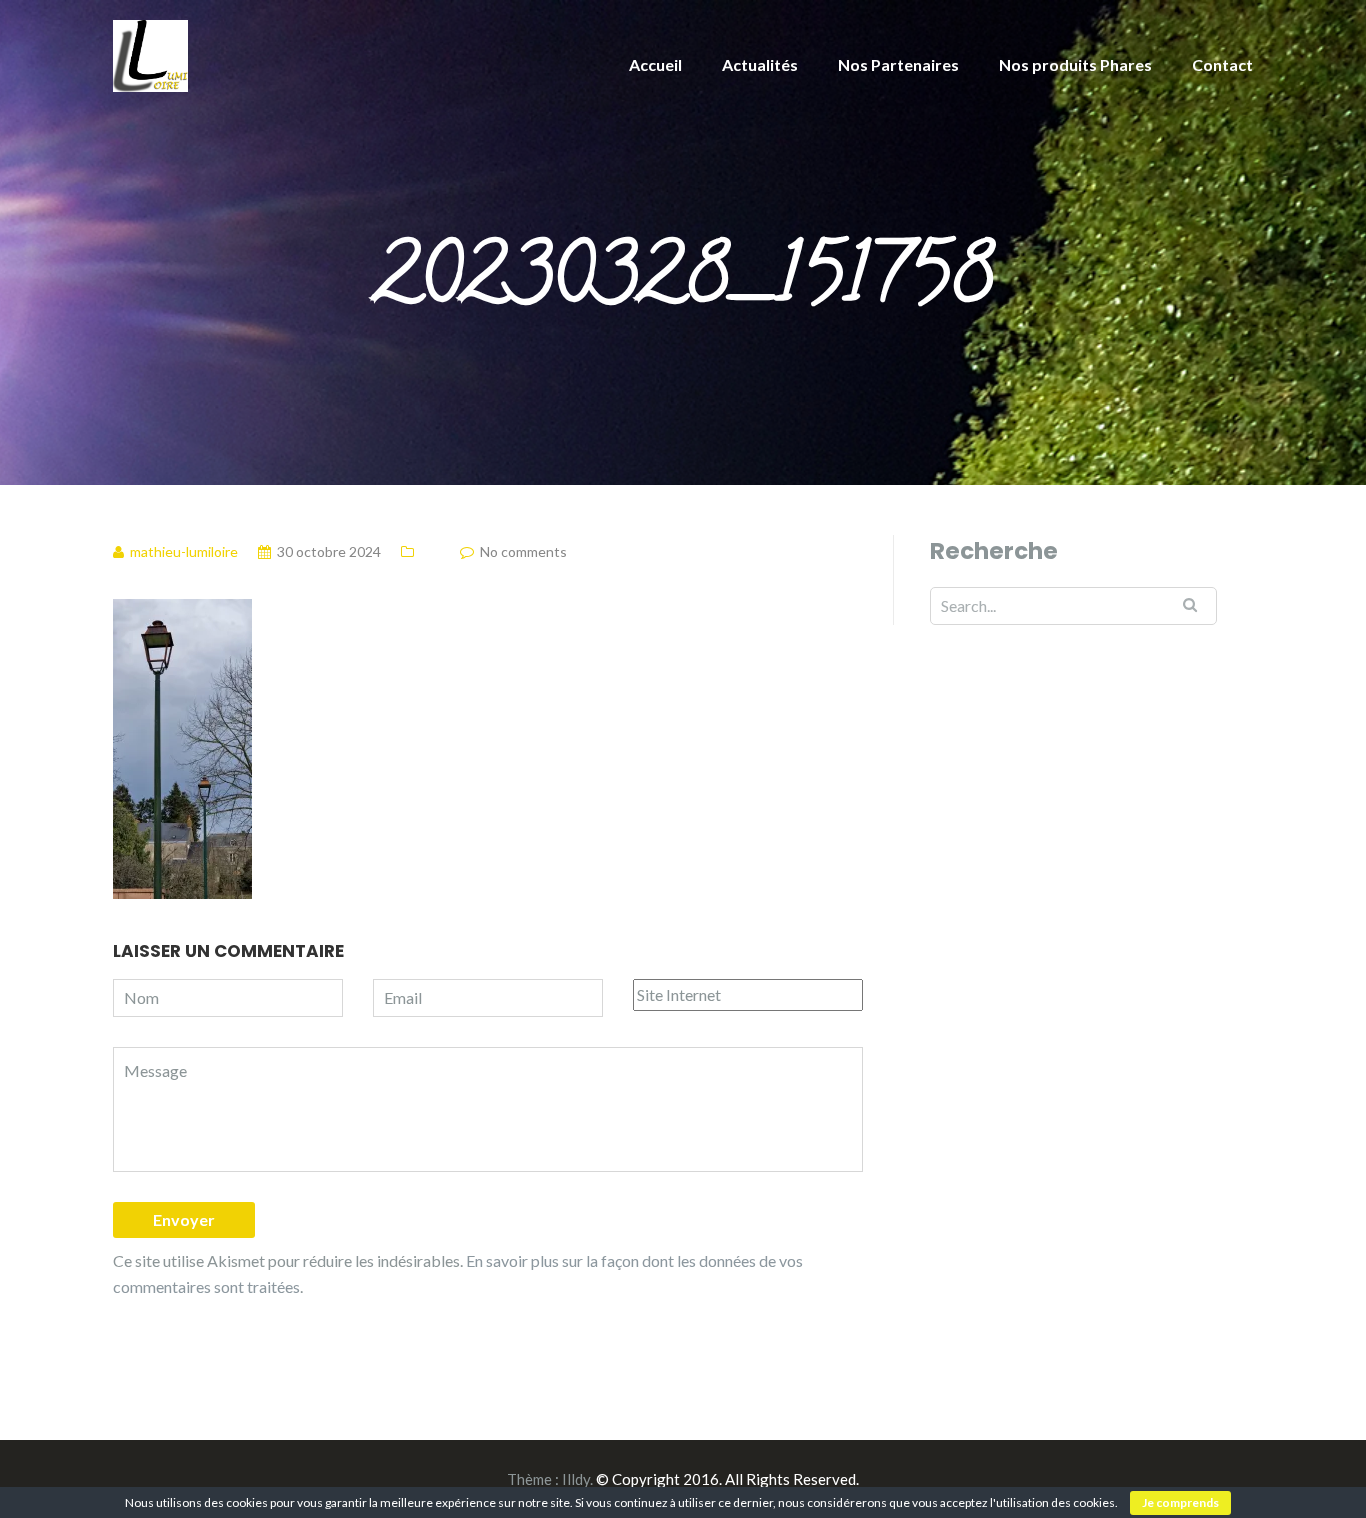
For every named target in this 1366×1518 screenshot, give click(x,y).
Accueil (655, 64)
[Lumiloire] (150, 53)
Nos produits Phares (1075, 64)
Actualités (760, 64)
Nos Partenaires (898, 64)
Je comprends (1180, 1502)
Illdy (576, 1479)
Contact (1222, 64)
